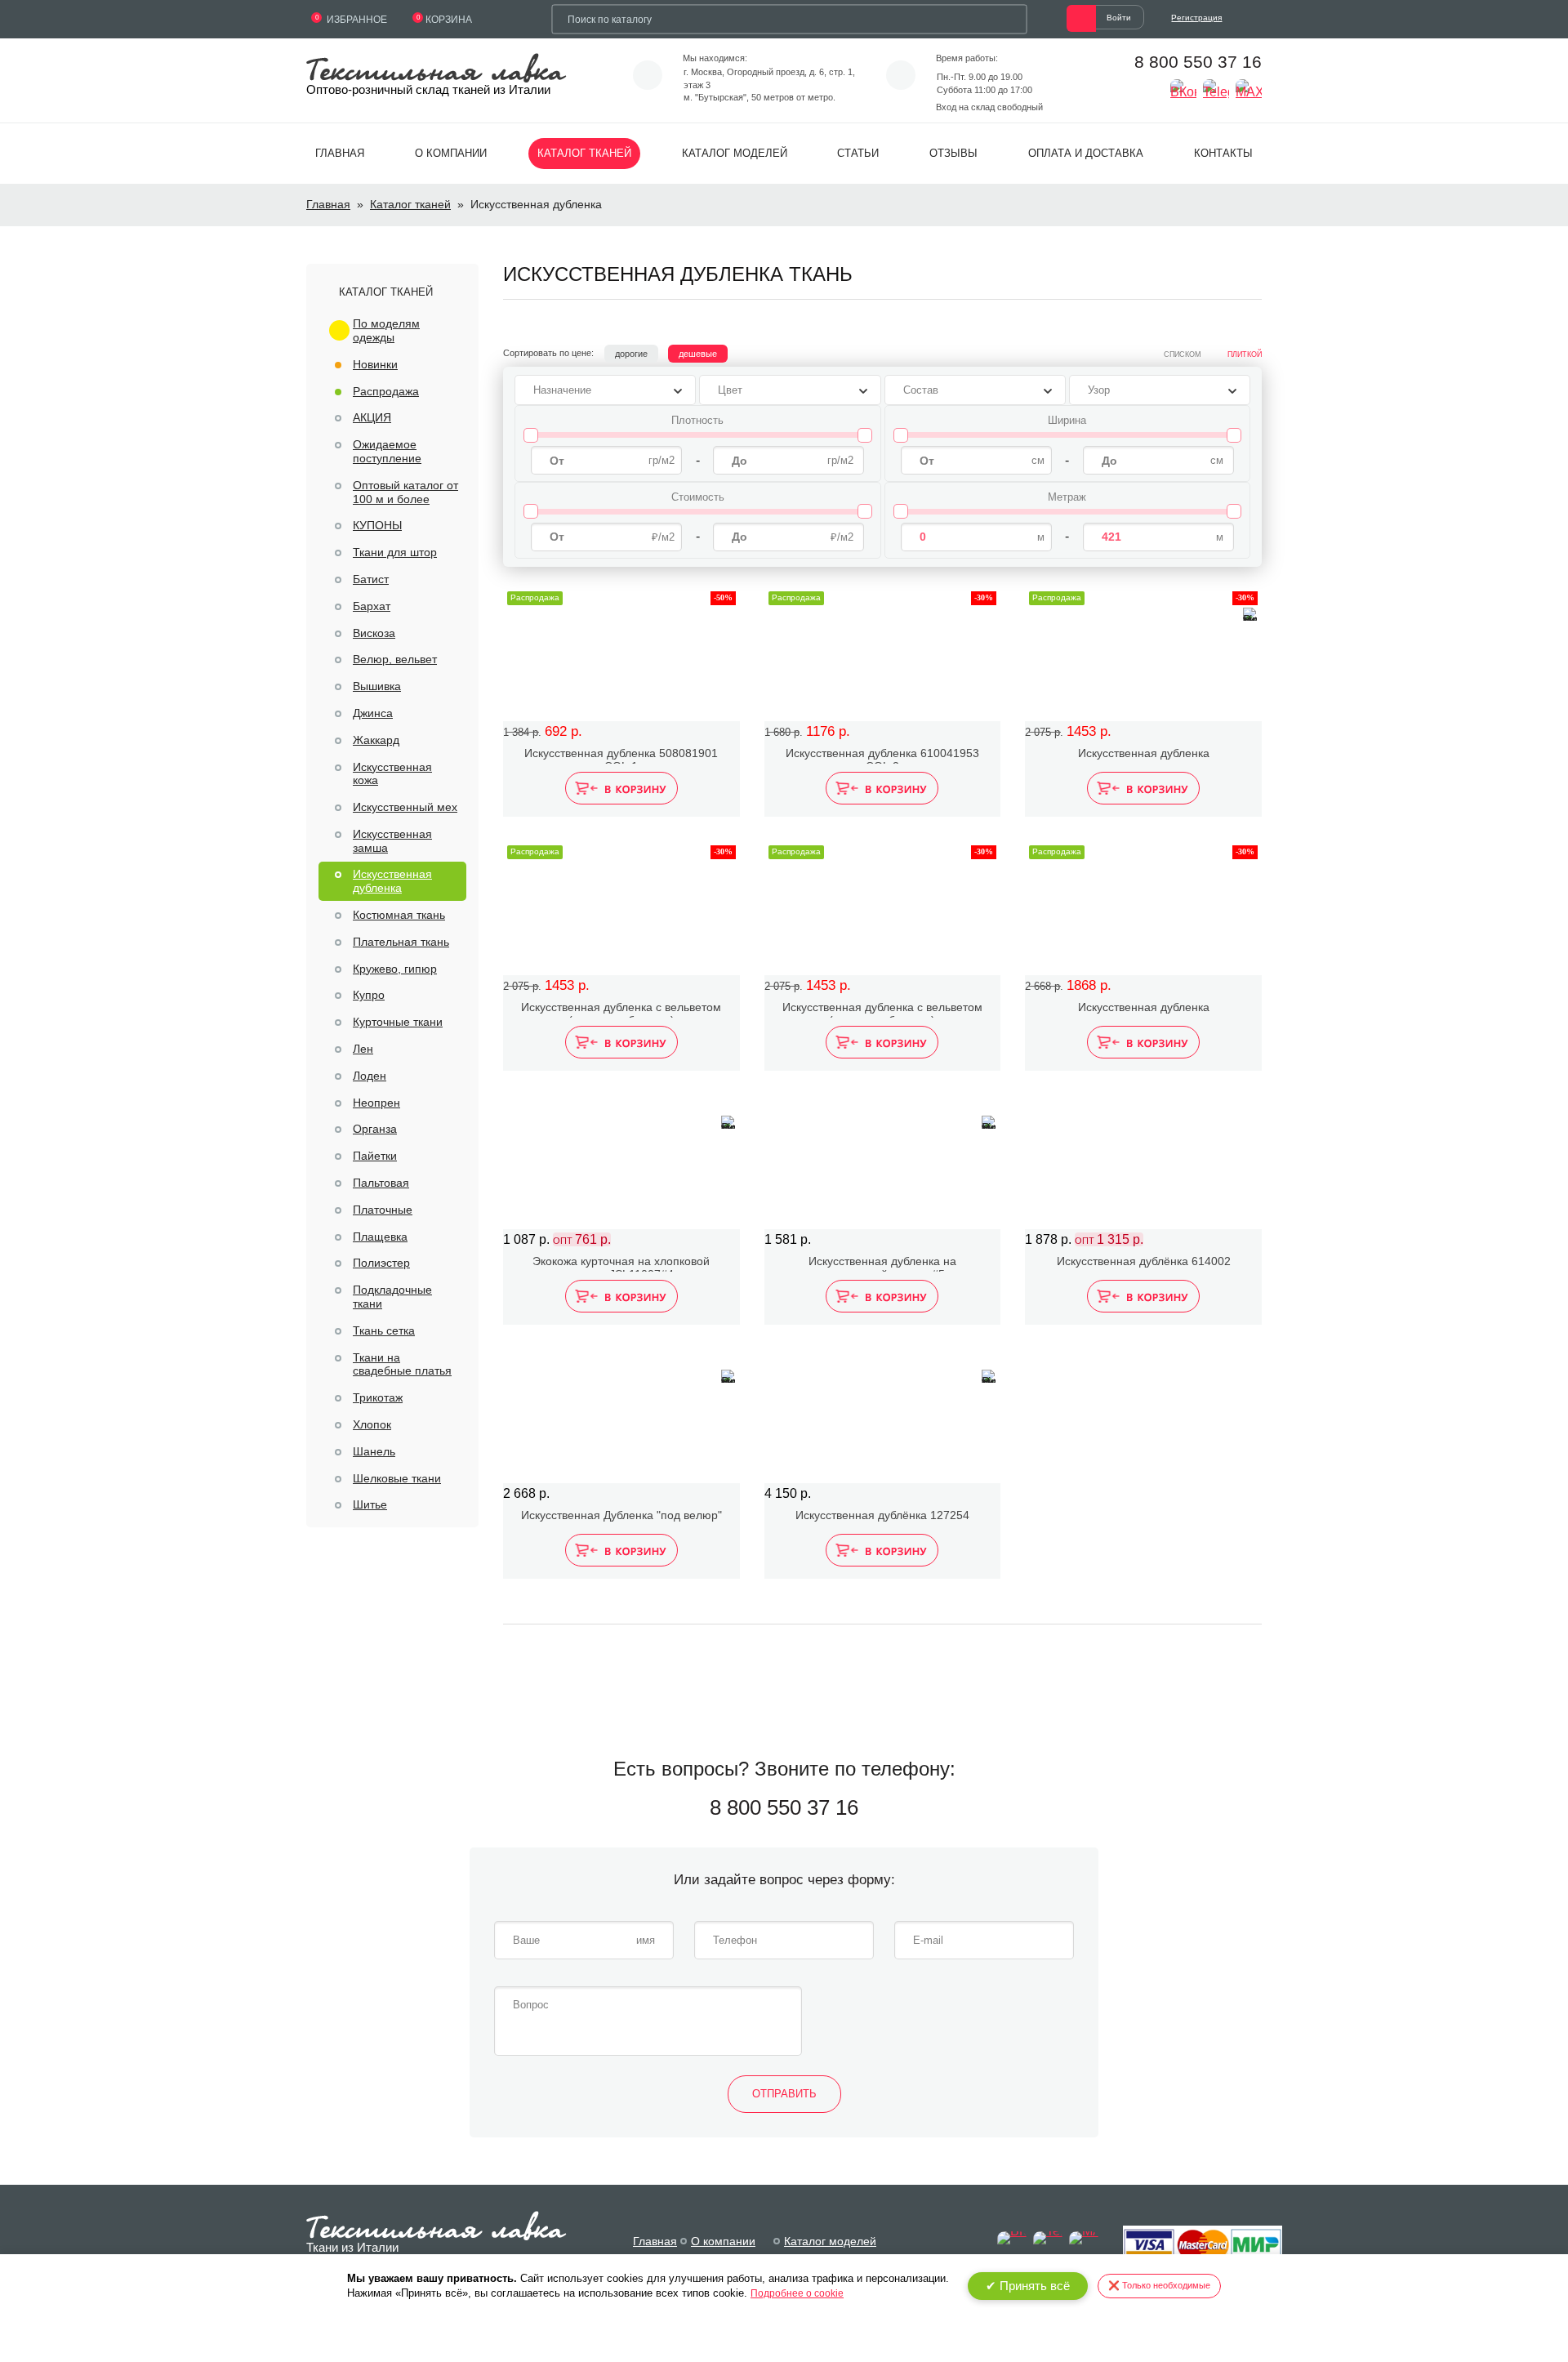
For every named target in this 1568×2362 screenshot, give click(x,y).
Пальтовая (381, 1183)
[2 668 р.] (621, 1416)
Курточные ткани (398, 1022)
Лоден (370, 1076)
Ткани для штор (395, 552)
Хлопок (372, 1424)
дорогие (631, 354)
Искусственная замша (392, 841)
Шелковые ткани (397, 1478)
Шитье (370, 1504)
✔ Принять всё (1028, 2286)
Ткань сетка (384, 1330)
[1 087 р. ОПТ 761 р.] (621, 1162)
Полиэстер (381, 1263)
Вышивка (377, 686)
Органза (375, 1129)
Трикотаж (378, 1397)
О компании (451, 153)
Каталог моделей (735, 153)
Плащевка (380, 1237)
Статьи (858, 153)
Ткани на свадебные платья (402, 1364)
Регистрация (1196, 18)
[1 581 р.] (883, 1162)
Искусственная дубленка (392, 881)
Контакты (1223, 153)
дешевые (698, 354)
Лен (363, 1049)
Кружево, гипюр (395, 969)
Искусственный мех (405, 807)
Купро (369, 995)
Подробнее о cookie (797, 2293)
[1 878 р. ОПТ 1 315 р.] (1143, 1162)
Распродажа (386, 391)
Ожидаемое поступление (387, 451)
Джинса (373, 713)
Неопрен (376, 1103)
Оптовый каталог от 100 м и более (405, 492)
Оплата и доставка (1086, 153)
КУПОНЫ (377, 525)
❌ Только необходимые (1159, 2285)
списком (1183, 354)
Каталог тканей (584, 153)
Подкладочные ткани (392, 1297)
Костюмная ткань (399, 915)
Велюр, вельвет (395, 659)
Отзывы (953, 153)
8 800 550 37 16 (1198, 62)
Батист (371, 579)
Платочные (383, 1210)
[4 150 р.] (883, 1416)
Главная (340, 153)
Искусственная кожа (392, 774)
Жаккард (376, 740)
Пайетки (375, 1156)
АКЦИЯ (372, 417)
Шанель (374, 1451)
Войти (1119, 18)
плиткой (1245, 354)
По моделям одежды (386, 330)
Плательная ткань (401, 942)
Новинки (375, 364)
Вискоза (374, 633)
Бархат (372, 606)
